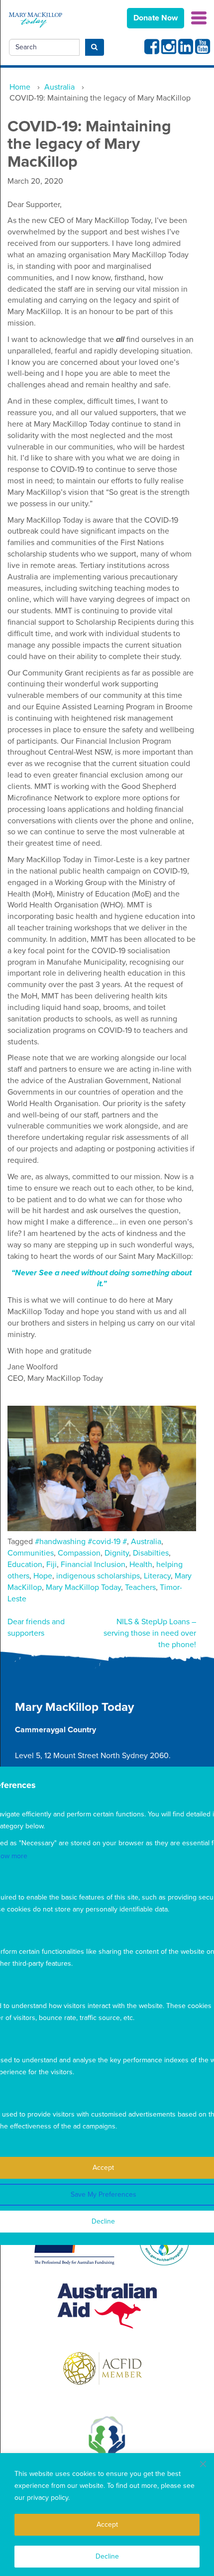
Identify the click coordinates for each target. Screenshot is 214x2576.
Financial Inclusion (93, 1565)
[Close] (203, 2464)
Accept (107, 2524)
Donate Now (156, 18)
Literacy (157, 1576)
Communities (31, 1553)
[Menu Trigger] (199, 17)
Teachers (140, 1587)
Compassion (79, 1553)
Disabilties (151, 1553)
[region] (107, 2515)
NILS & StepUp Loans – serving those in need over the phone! (150, 1633)
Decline (107, 2556)
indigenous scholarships (98, 1576)
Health (141, 1565)
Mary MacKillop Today (83, 1587)
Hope (43, 1576)
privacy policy (48, 2498)
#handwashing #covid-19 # (81, 1542)
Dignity (117, 1553)
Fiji (52, 1565)
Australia (146, 1542)
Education (25, 1565)
